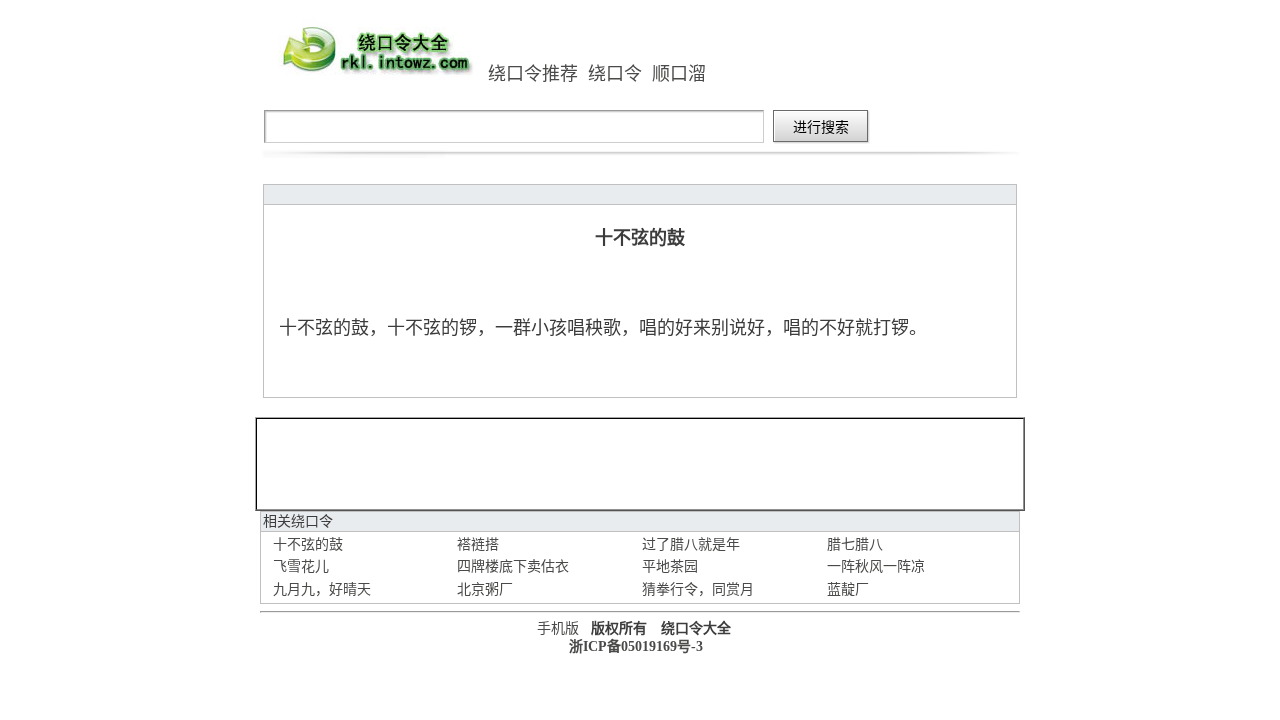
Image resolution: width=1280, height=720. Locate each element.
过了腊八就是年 (691, 544)
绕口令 (615, 74)
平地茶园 (670, 566)
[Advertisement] (640, 464)
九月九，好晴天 (322, 589)
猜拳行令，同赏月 (698, 589)
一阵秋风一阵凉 (876, 566)
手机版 (558, 628)
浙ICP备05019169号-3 (636, 646)
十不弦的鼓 (308, 544)
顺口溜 (679, 74)
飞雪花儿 (301, 566)
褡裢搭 (478, 544)
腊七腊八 (855, 544)
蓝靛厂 (848, 589)
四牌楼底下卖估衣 (513, 566)
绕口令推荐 (533, 74)
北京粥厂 (485, 589)
